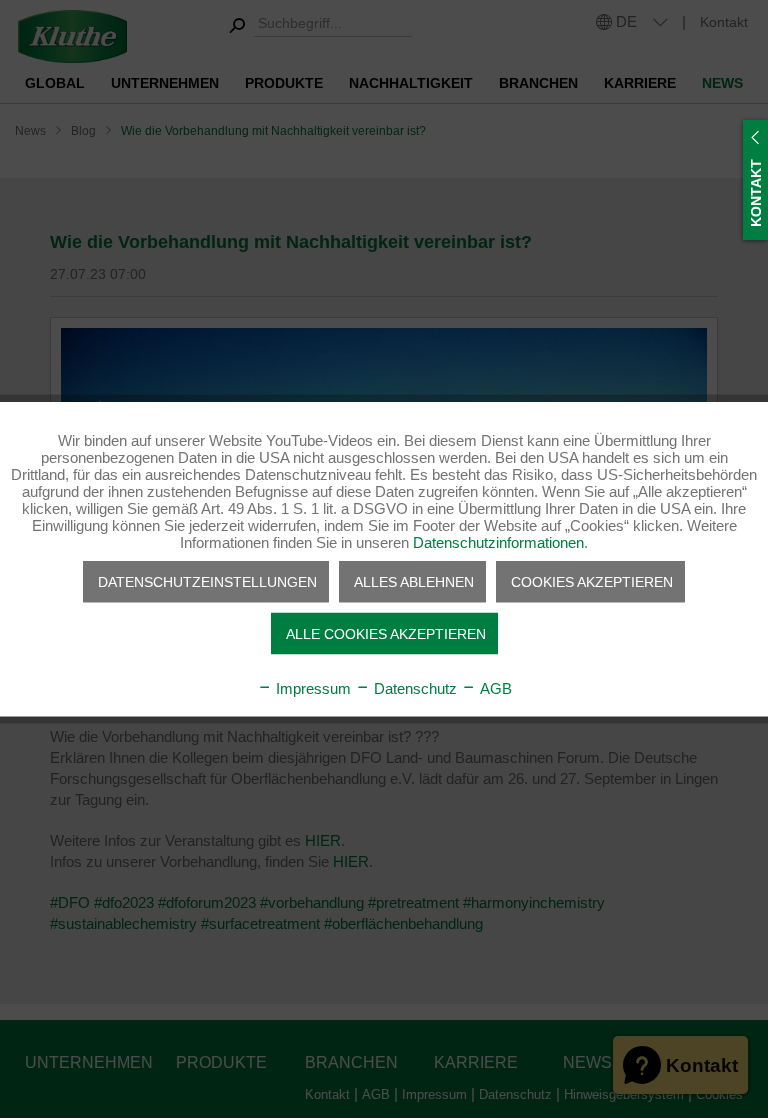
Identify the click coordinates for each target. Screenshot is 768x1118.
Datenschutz (413, 688)
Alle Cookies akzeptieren (386, 634)
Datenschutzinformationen (498, 542)
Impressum (311, 688)
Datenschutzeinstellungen (207, 582)
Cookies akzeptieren (592, 582)
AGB (494, 688)
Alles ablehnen (414, 582)
